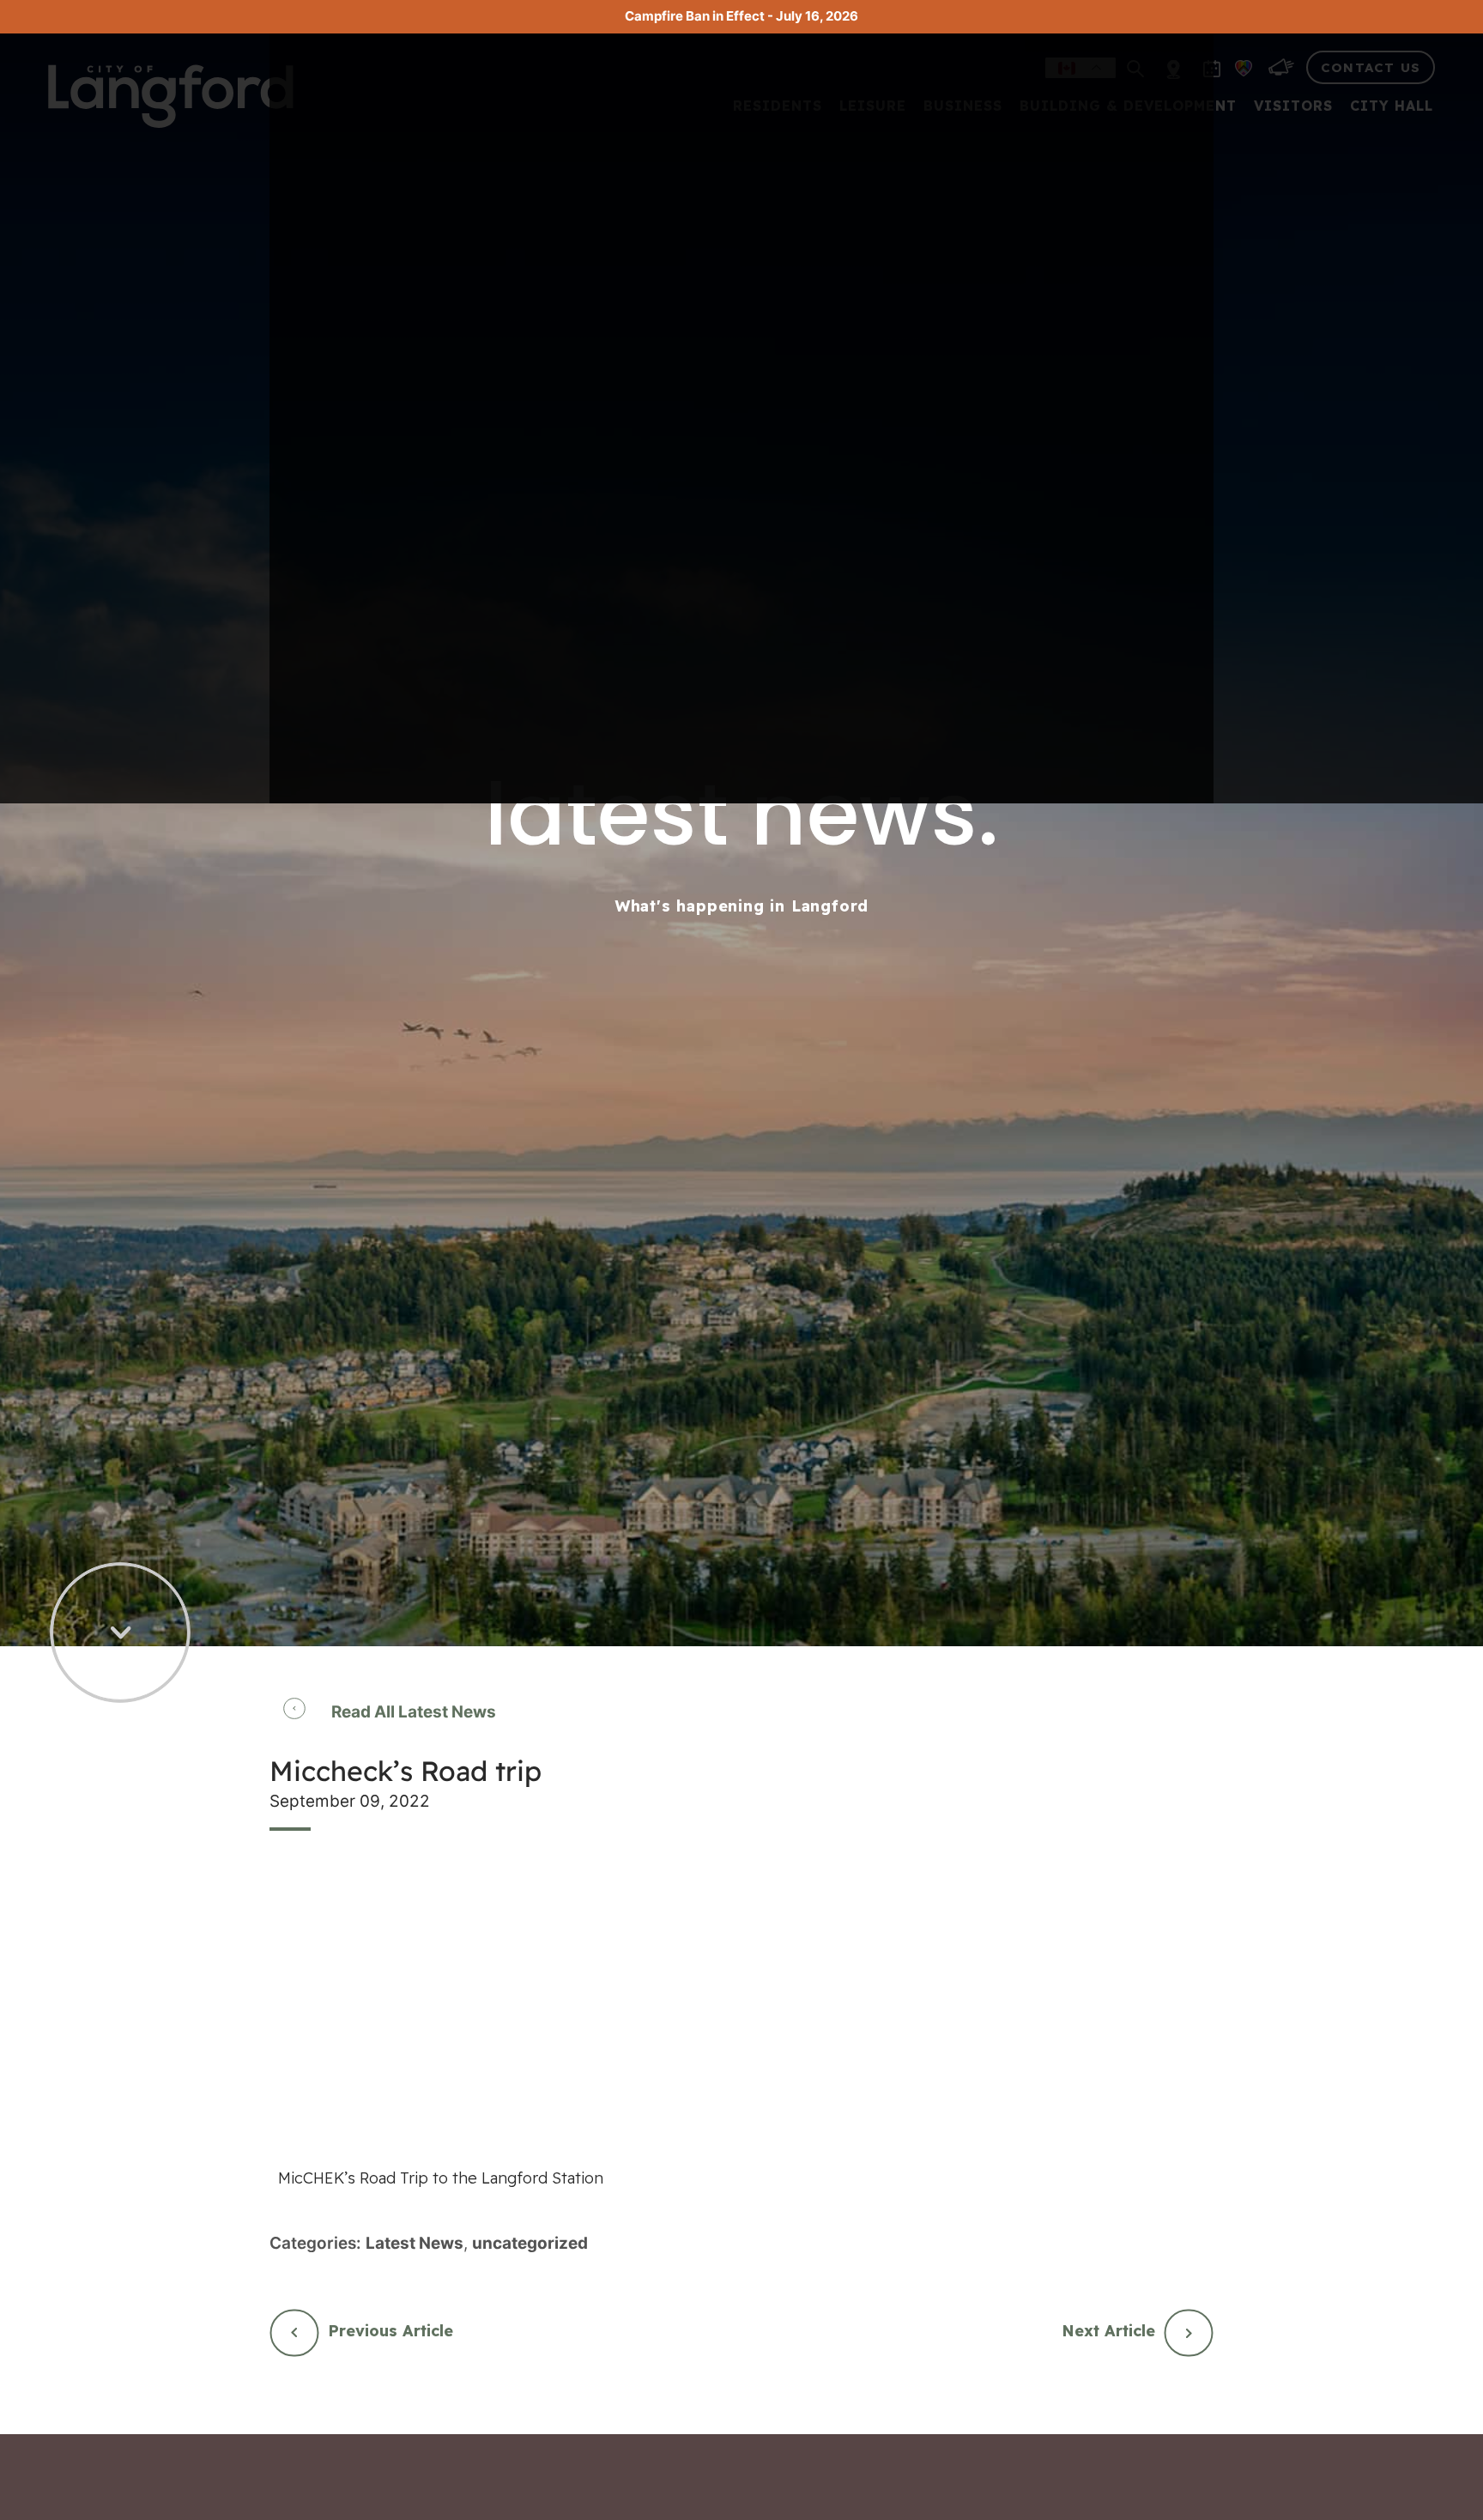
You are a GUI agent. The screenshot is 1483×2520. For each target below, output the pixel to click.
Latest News (415, 2243)
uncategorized (530, 2243)
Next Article (1108, 2331)
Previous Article (390, 2331)
